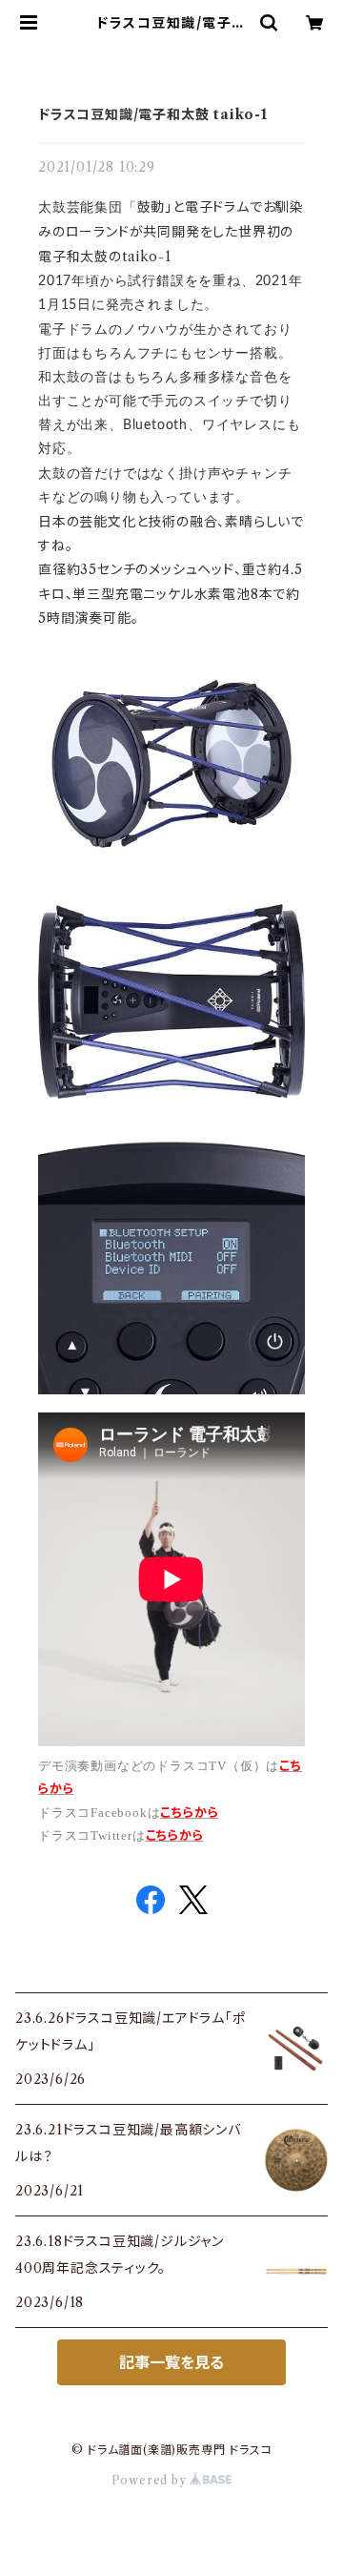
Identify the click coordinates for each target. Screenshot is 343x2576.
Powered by (151, 2480)
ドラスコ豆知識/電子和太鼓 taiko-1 (153, 114)
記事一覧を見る (171, 2362)
